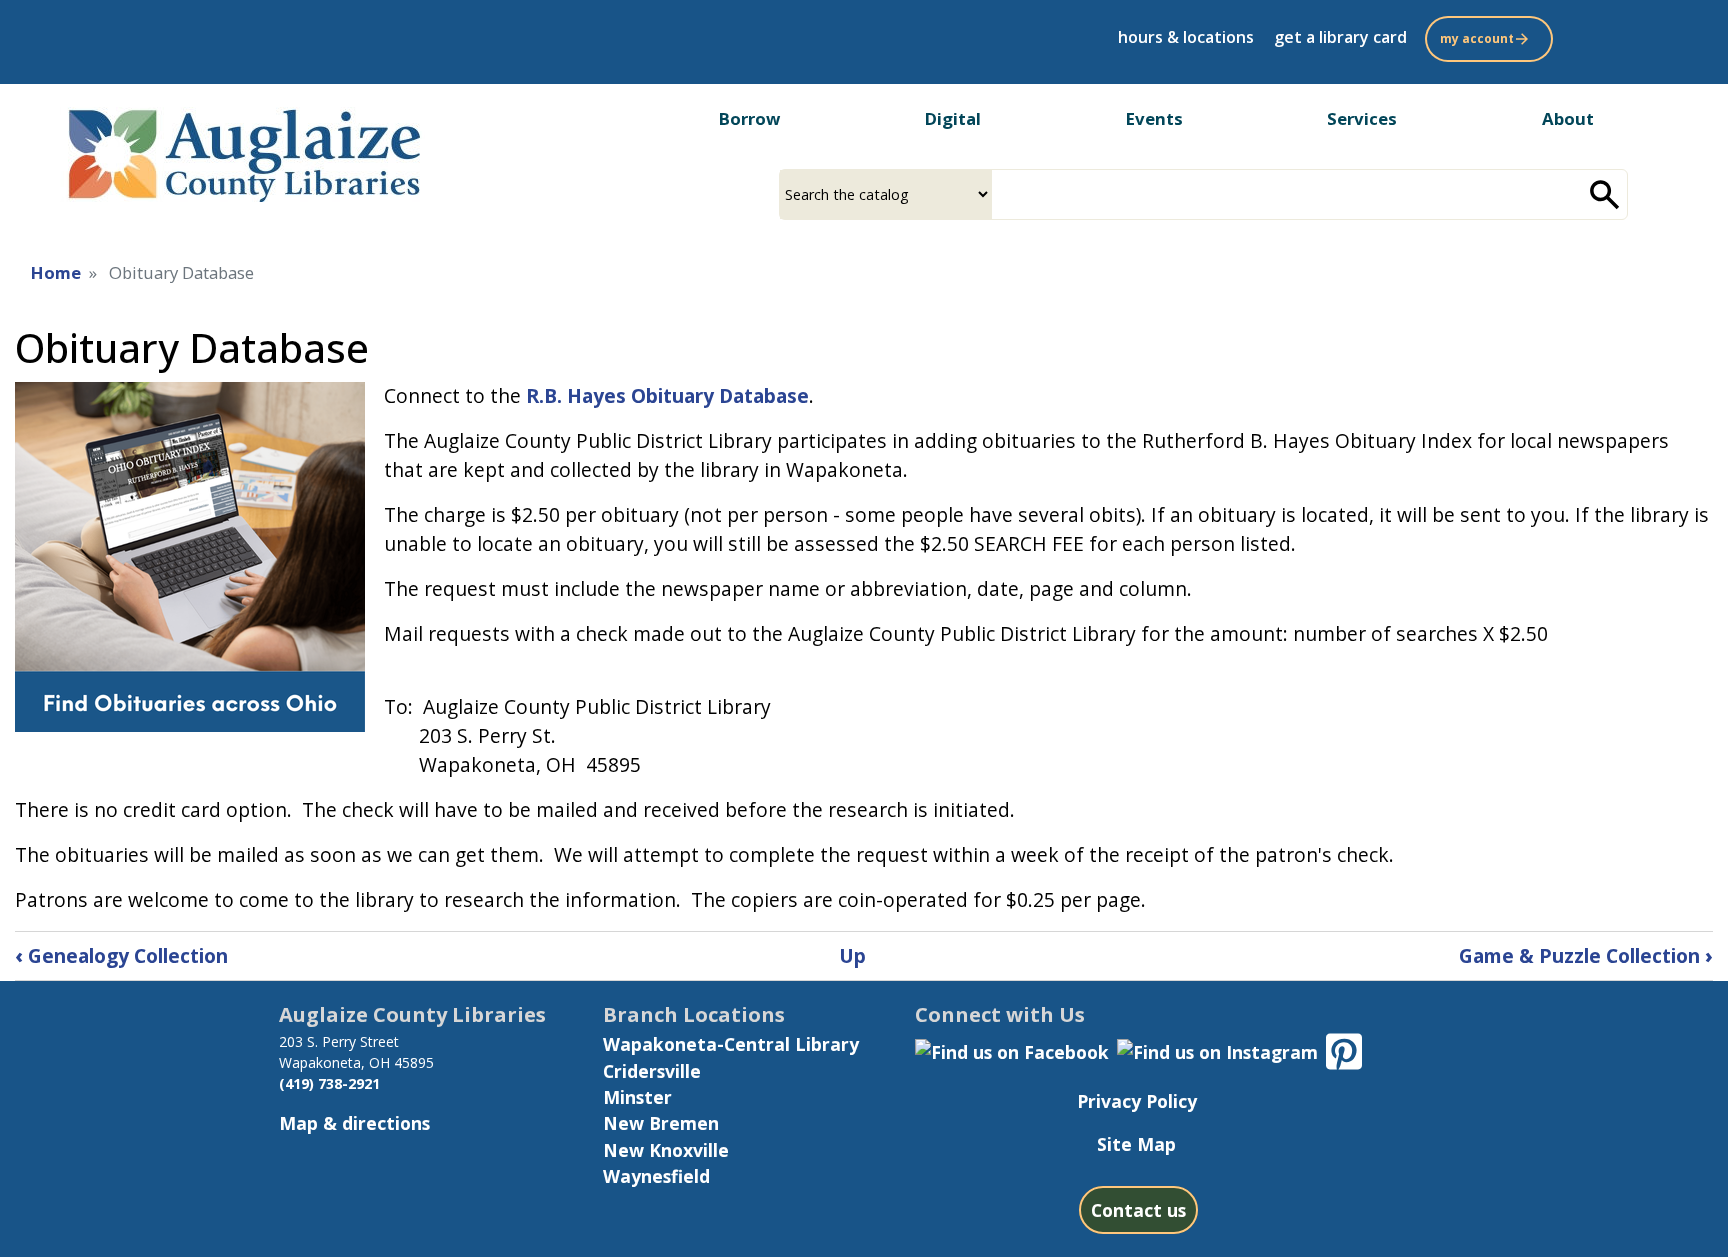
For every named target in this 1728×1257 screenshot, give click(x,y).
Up (852, 955)
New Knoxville (666, 1150)
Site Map (1136, 1144)
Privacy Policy (1137, 1101)
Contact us (1138, 1210)
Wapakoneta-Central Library (731, 1044)
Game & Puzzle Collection (1586, 955)
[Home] (242, 150)
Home (56, 272)
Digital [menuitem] (953, 118)
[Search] (1605, 194)
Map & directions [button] (354, 1123)
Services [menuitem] (1362, 118)
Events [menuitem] (1154, 118)
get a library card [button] (1340, 37)
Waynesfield (656, 1176)
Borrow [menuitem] (749, 118)
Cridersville (652, 1071)
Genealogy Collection (121, 955)
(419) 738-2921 (329, 1083)
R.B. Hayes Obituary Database (667, 395)
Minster (637, 1097)
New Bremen (661, 1123)
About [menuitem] (1568, 118)
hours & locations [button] (1186, 37)
